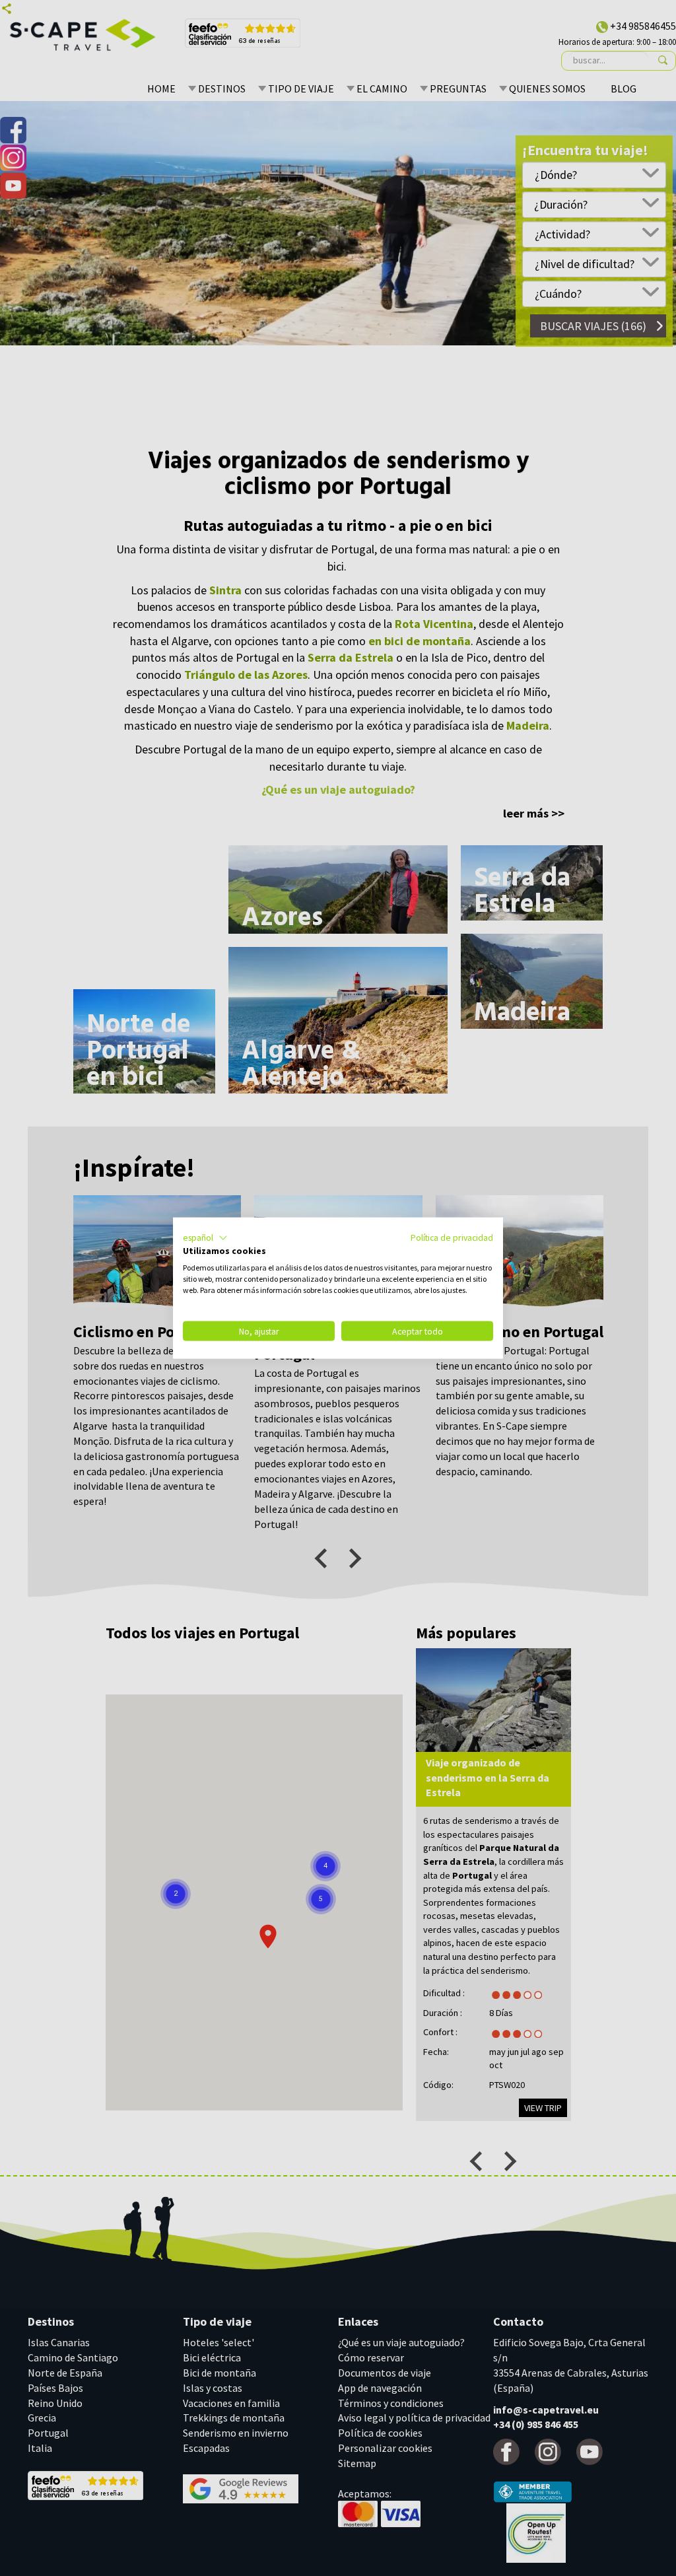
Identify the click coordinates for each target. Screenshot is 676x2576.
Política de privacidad (452, 1237)
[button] (205, 1237)
